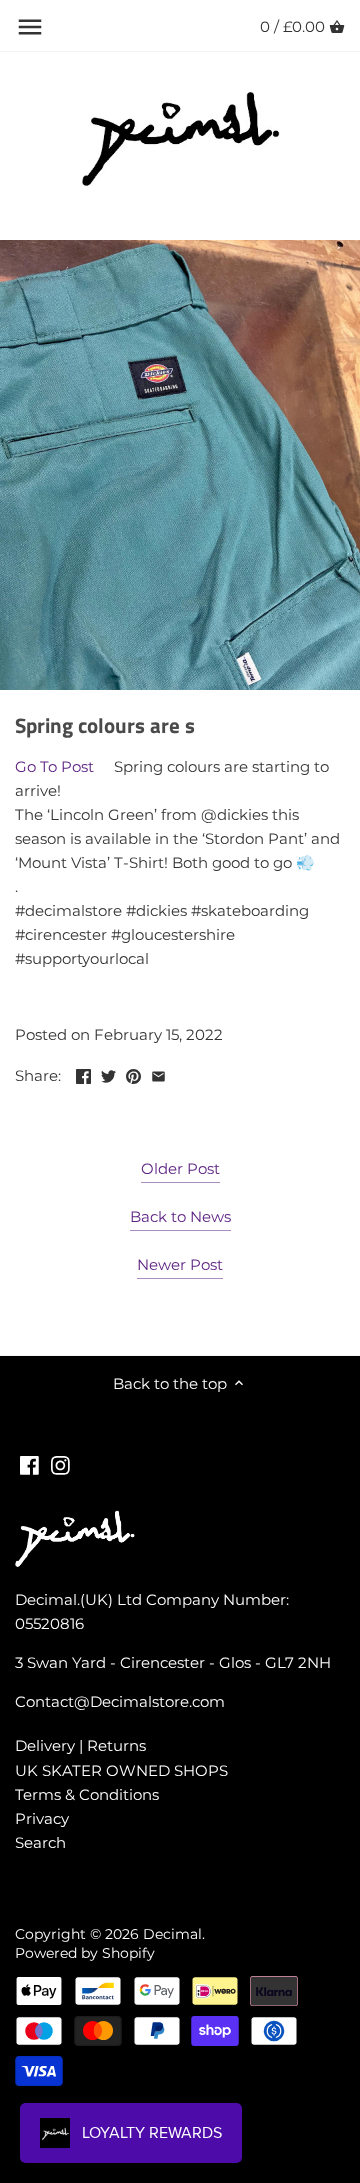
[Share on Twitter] (108, 1073)
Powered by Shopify (85, 1953)
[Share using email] (158, 1073)
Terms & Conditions (87, 1794)
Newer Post (180, 1264)
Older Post (180, 1168)
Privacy (42, 1818)
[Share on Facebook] (83, 1073)
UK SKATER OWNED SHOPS (121, 1770)
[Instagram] (60, 1463)
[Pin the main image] (133, 1073)
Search (40, 1842)
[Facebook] (29, 1463)
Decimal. (174, 1934)
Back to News (180, 1216)
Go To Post (54, 766)
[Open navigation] (30, 27)
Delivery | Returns (80, 1745)
